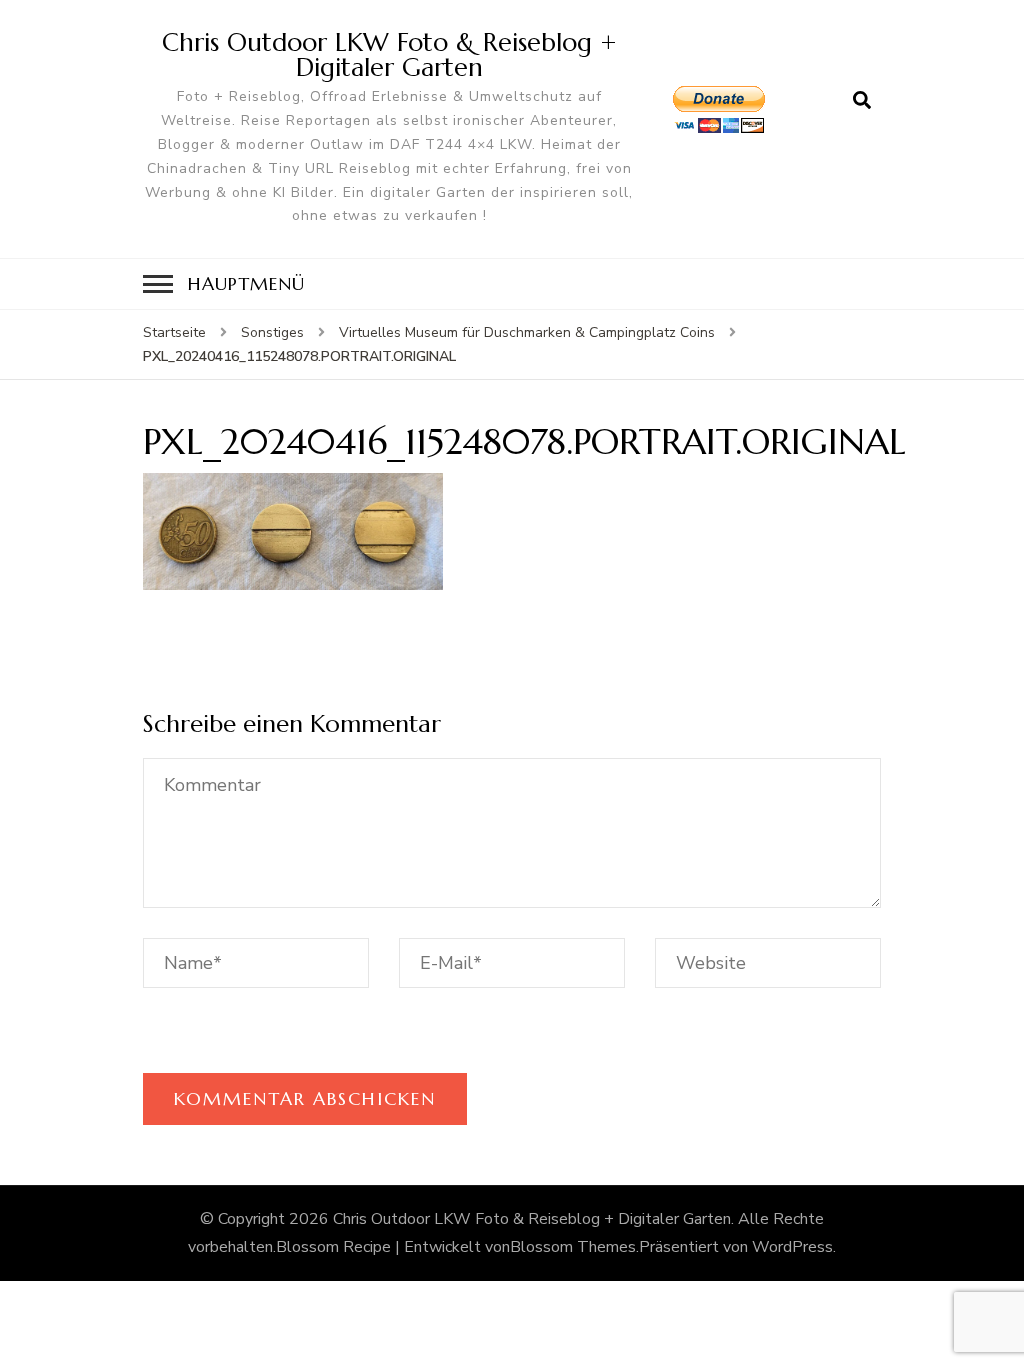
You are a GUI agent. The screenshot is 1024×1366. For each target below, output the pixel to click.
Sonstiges (272, 332)
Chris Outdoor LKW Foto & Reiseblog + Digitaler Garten (389, 54)
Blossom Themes (573, 1247)
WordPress (792, 1247)
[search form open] (862, 101)
